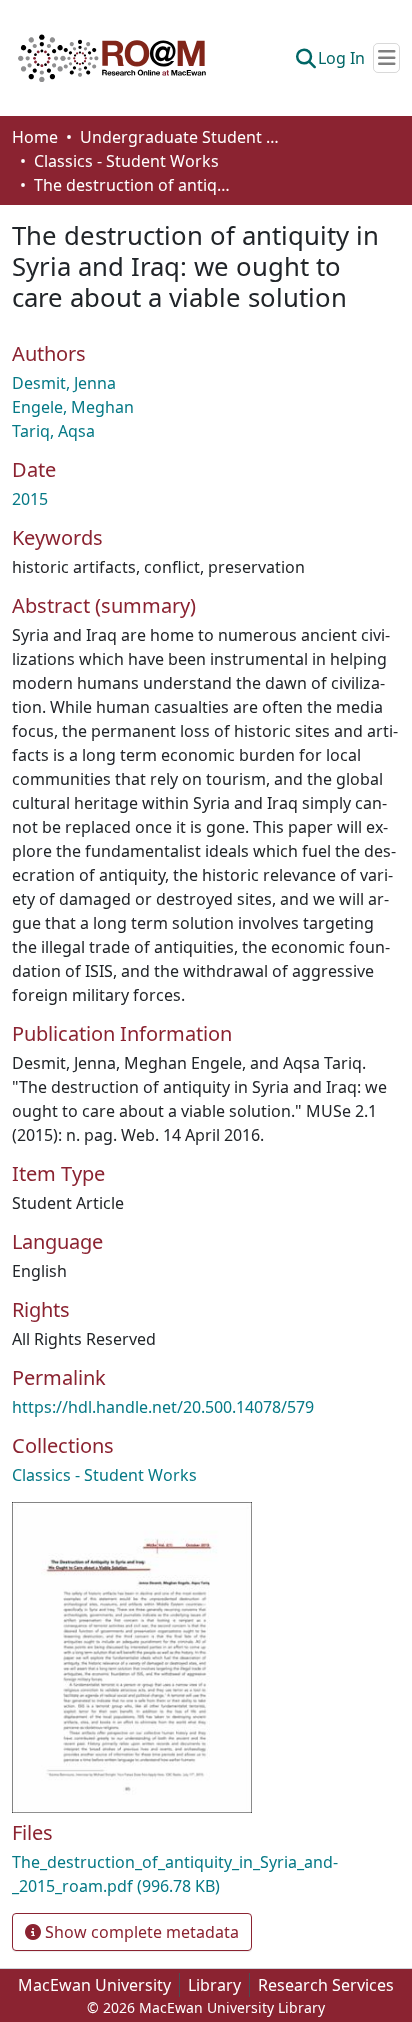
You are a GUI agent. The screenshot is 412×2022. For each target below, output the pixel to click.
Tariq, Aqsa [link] (53, 431)
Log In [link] (341, 58)
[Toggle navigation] (386, 58)
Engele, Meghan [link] (73, 407)
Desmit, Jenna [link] (64, 383)
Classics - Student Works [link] (126, 161)
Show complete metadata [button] (140, 1932)
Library (214, 1985)
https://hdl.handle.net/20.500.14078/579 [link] (163, 1407)
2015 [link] (30, 499)
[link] (206, 1874)
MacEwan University (94, 1985)
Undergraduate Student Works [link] (180, 137)
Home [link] (35, 137)
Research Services (326, 1985)
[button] (112, 58)
